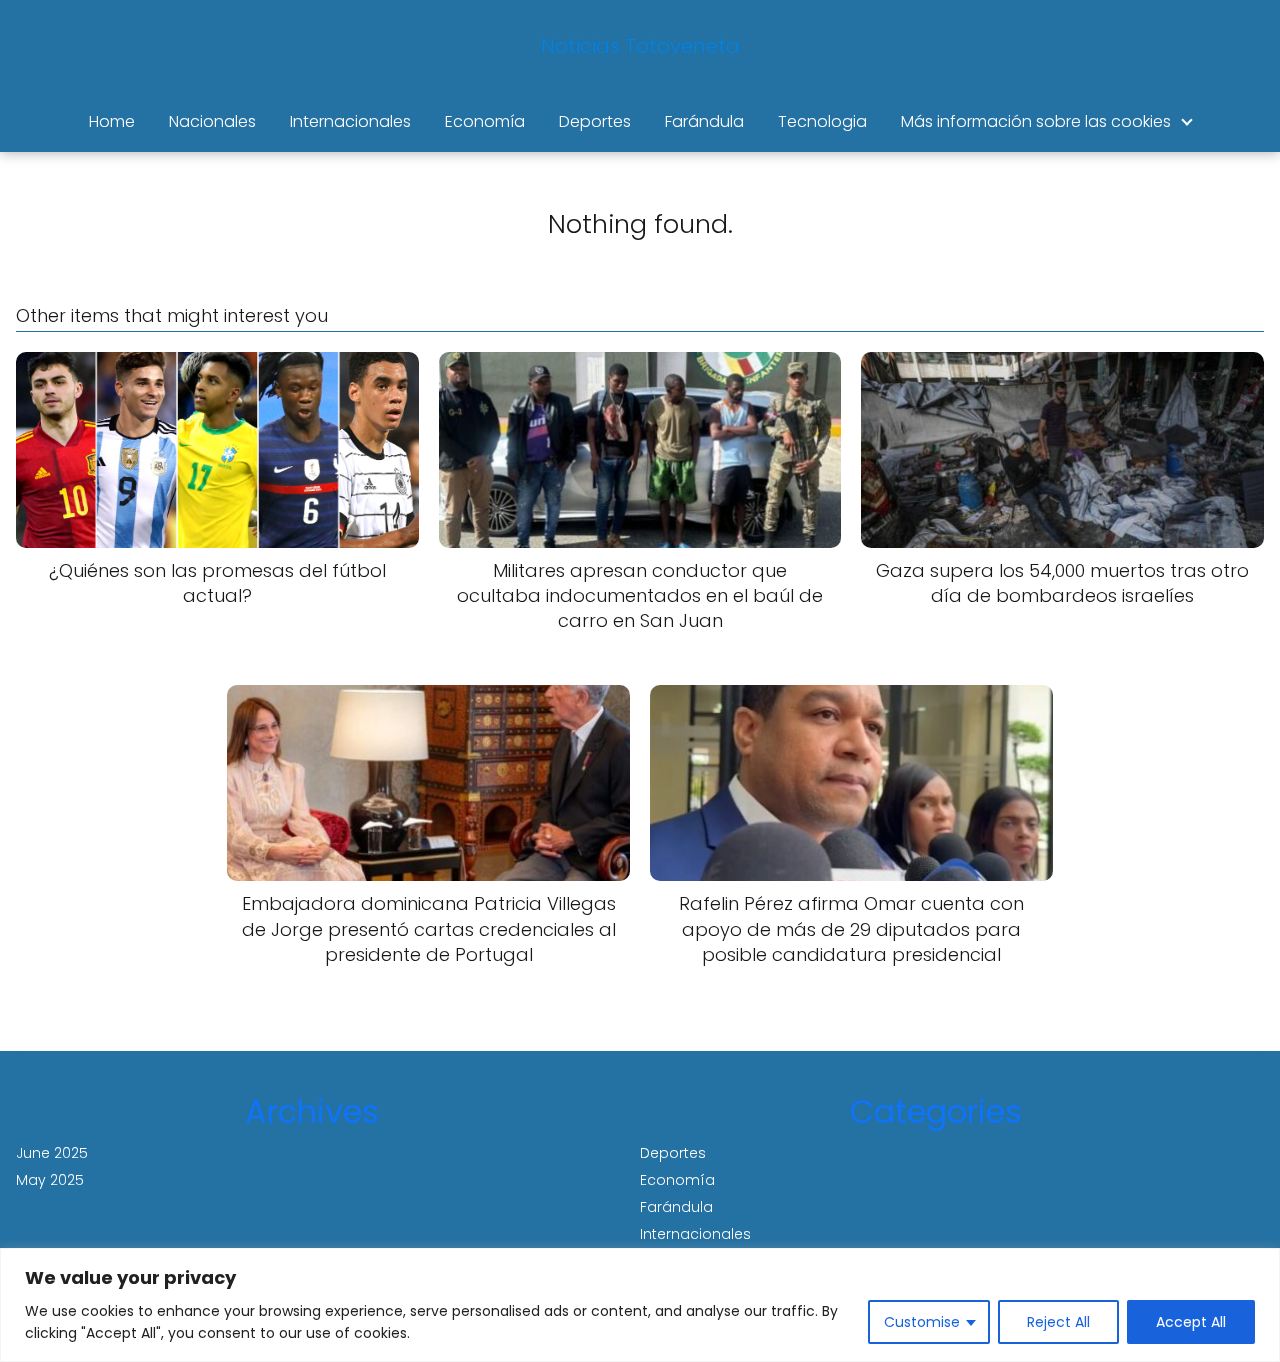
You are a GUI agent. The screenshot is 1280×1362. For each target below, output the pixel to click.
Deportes (595, 121)
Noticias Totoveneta (640, 46)
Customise (922, 1322)
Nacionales (212, 121)
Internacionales (350, 121)
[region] (640, 1305)
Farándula (704, 121)
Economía (485, 121)
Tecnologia (822, 121)
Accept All (1191, 1322)
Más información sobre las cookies (1036, 121)
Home (112, 121)
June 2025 (52, 1153)
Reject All (1058, 1322)
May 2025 (50, 1180)
